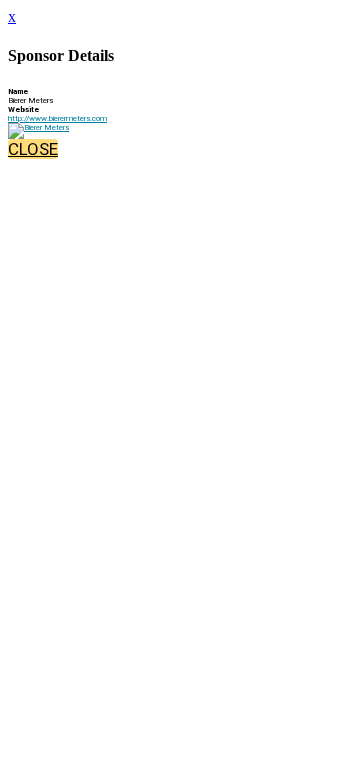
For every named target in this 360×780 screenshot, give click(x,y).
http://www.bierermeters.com (57, 118)
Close (33, 149)
